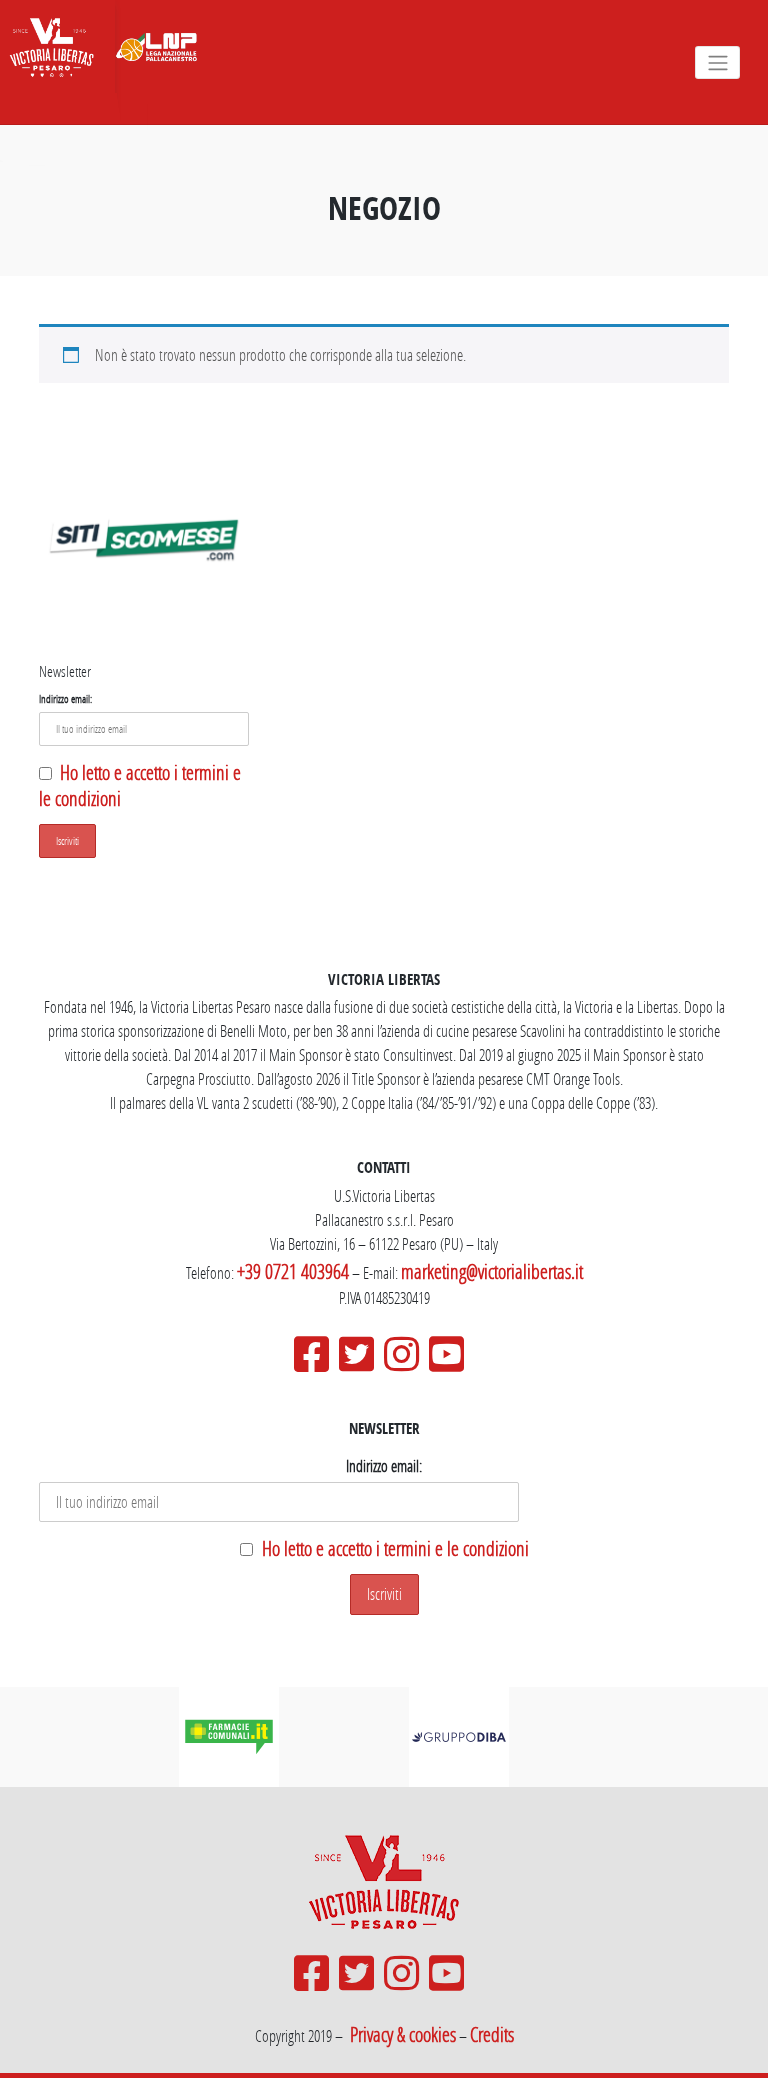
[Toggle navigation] (717, 62)
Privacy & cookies (403, 2034)
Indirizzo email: (65, 698)
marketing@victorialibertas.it (492, 1271)
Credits (492, 2034)
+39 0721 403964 (293, 1271)
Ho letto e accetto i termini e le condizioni (395, 1548)
